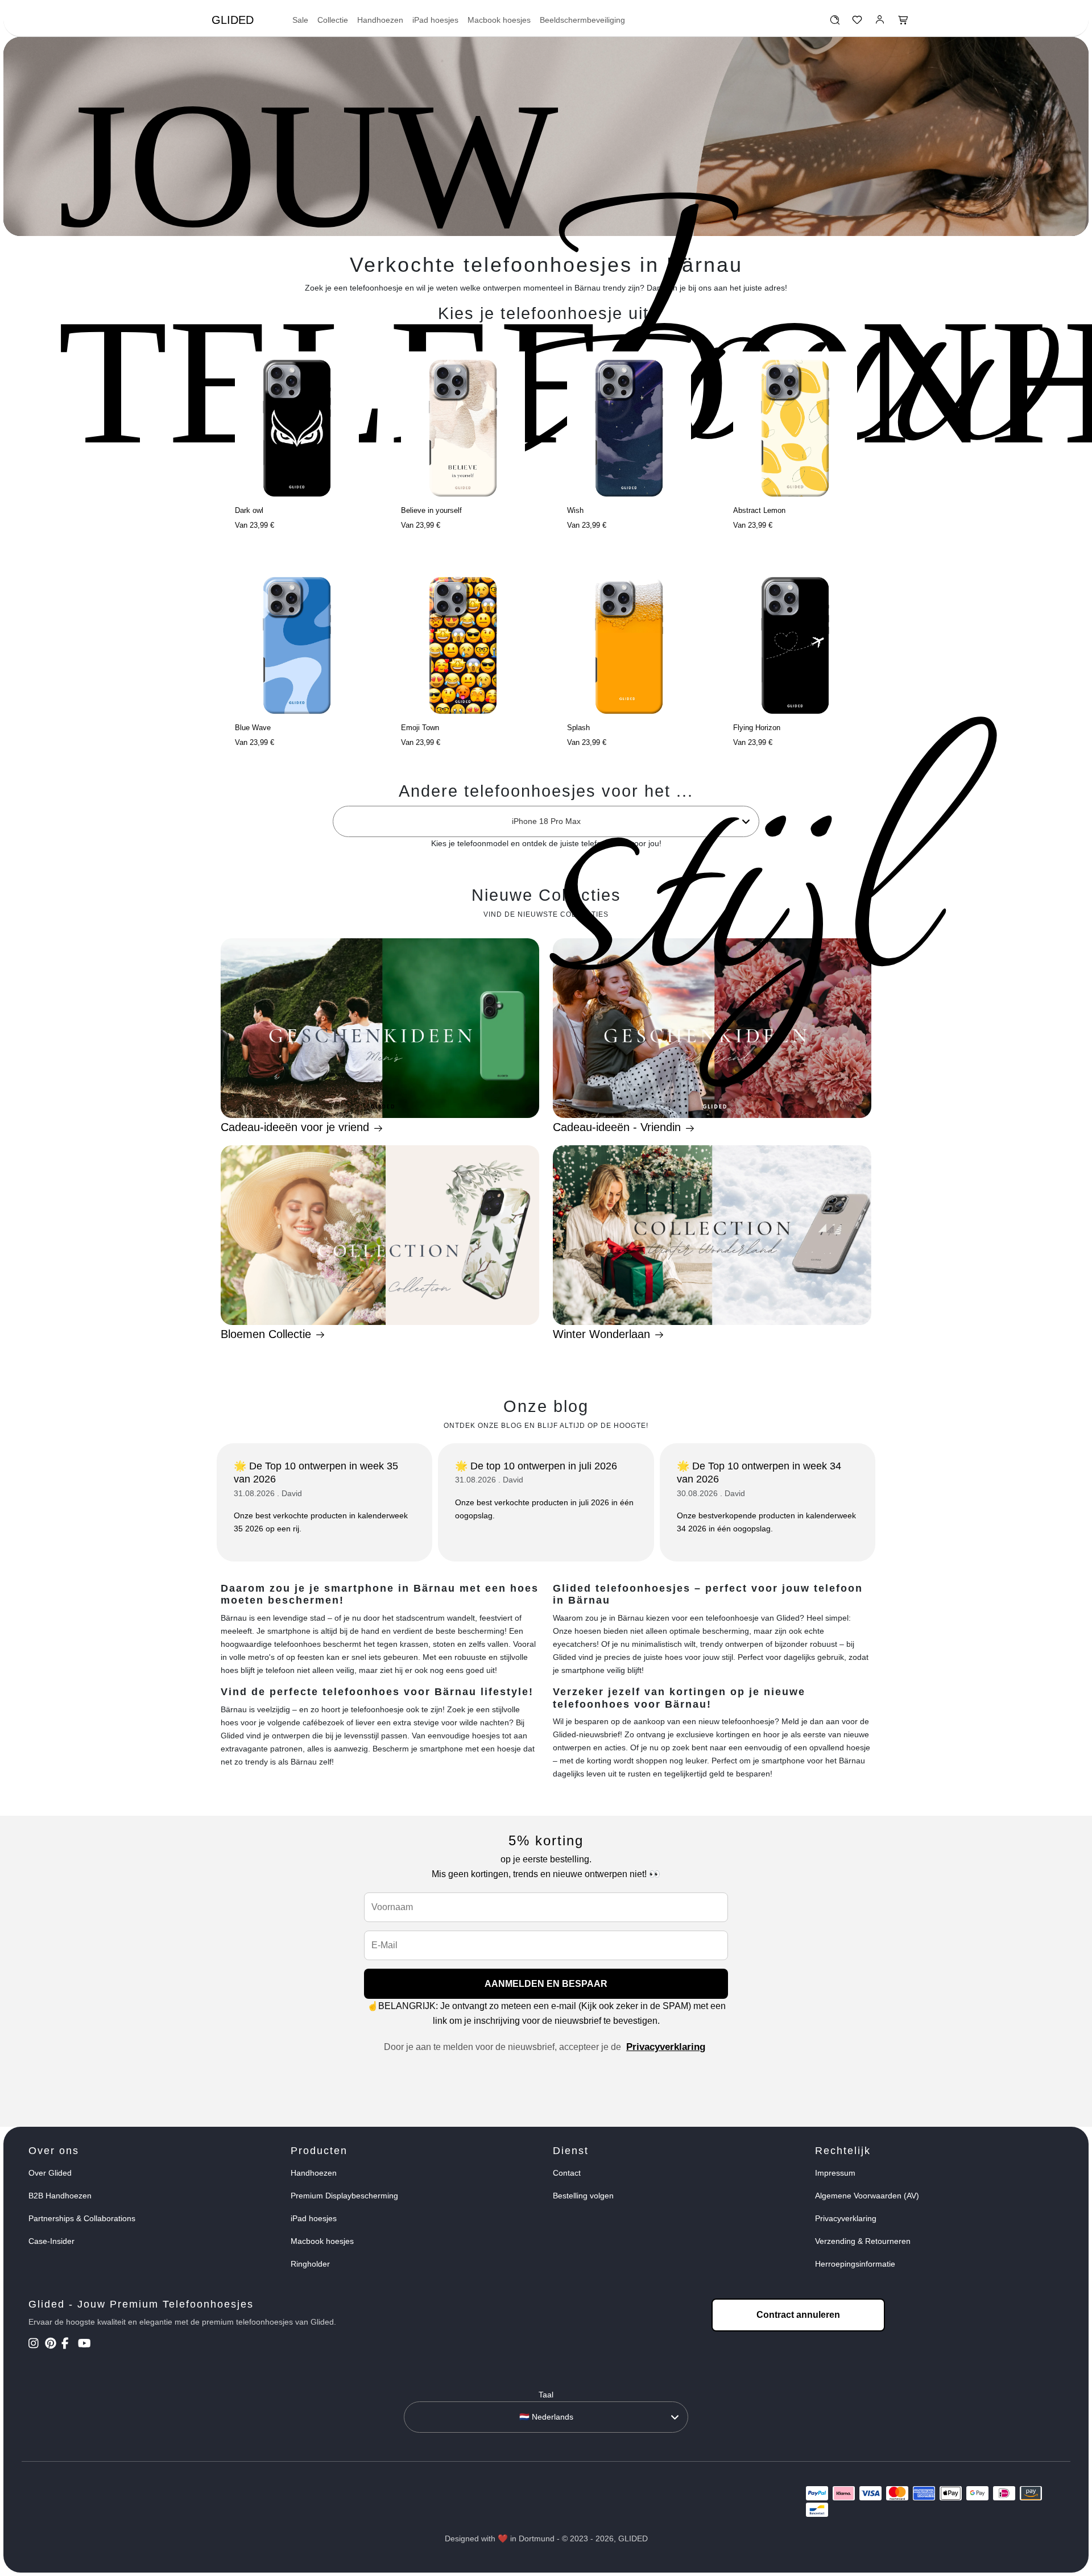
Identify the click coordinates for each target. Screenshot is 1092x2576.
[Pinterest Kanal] (52, 2345)
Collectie (333, 20)
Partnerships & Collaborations (82, 2218)
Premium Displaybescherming (344, 2196)
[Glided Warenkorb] (903, 23)
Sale (300, 20)
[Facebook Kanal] (69, 2345)
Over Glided (50, 2173)
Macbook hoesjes (499, 20)
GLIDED (233, 20)
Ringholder (310, 2264)
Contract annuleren (798, 2315)
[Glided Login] (880, 23)
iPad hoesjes (435, 20)
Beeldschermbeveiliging (582, 20)
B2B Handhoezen (60, 2196)
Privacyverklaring (666, 2047)
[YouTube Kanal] (85, 2345)
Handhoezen (380, 20)
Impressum (835, 2173)
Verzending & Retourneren (863, 2241)
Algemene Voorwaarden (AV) (867, 2196)
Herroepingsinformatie (855, 2264)
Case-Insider (51, 2241)
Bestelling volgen (583, 2196)
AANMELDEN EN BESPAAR (546, 1984)
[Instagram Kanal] (36, 2345)
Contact (567, 2173)
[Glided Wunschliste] (835, 23)
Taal (546, 2395)
